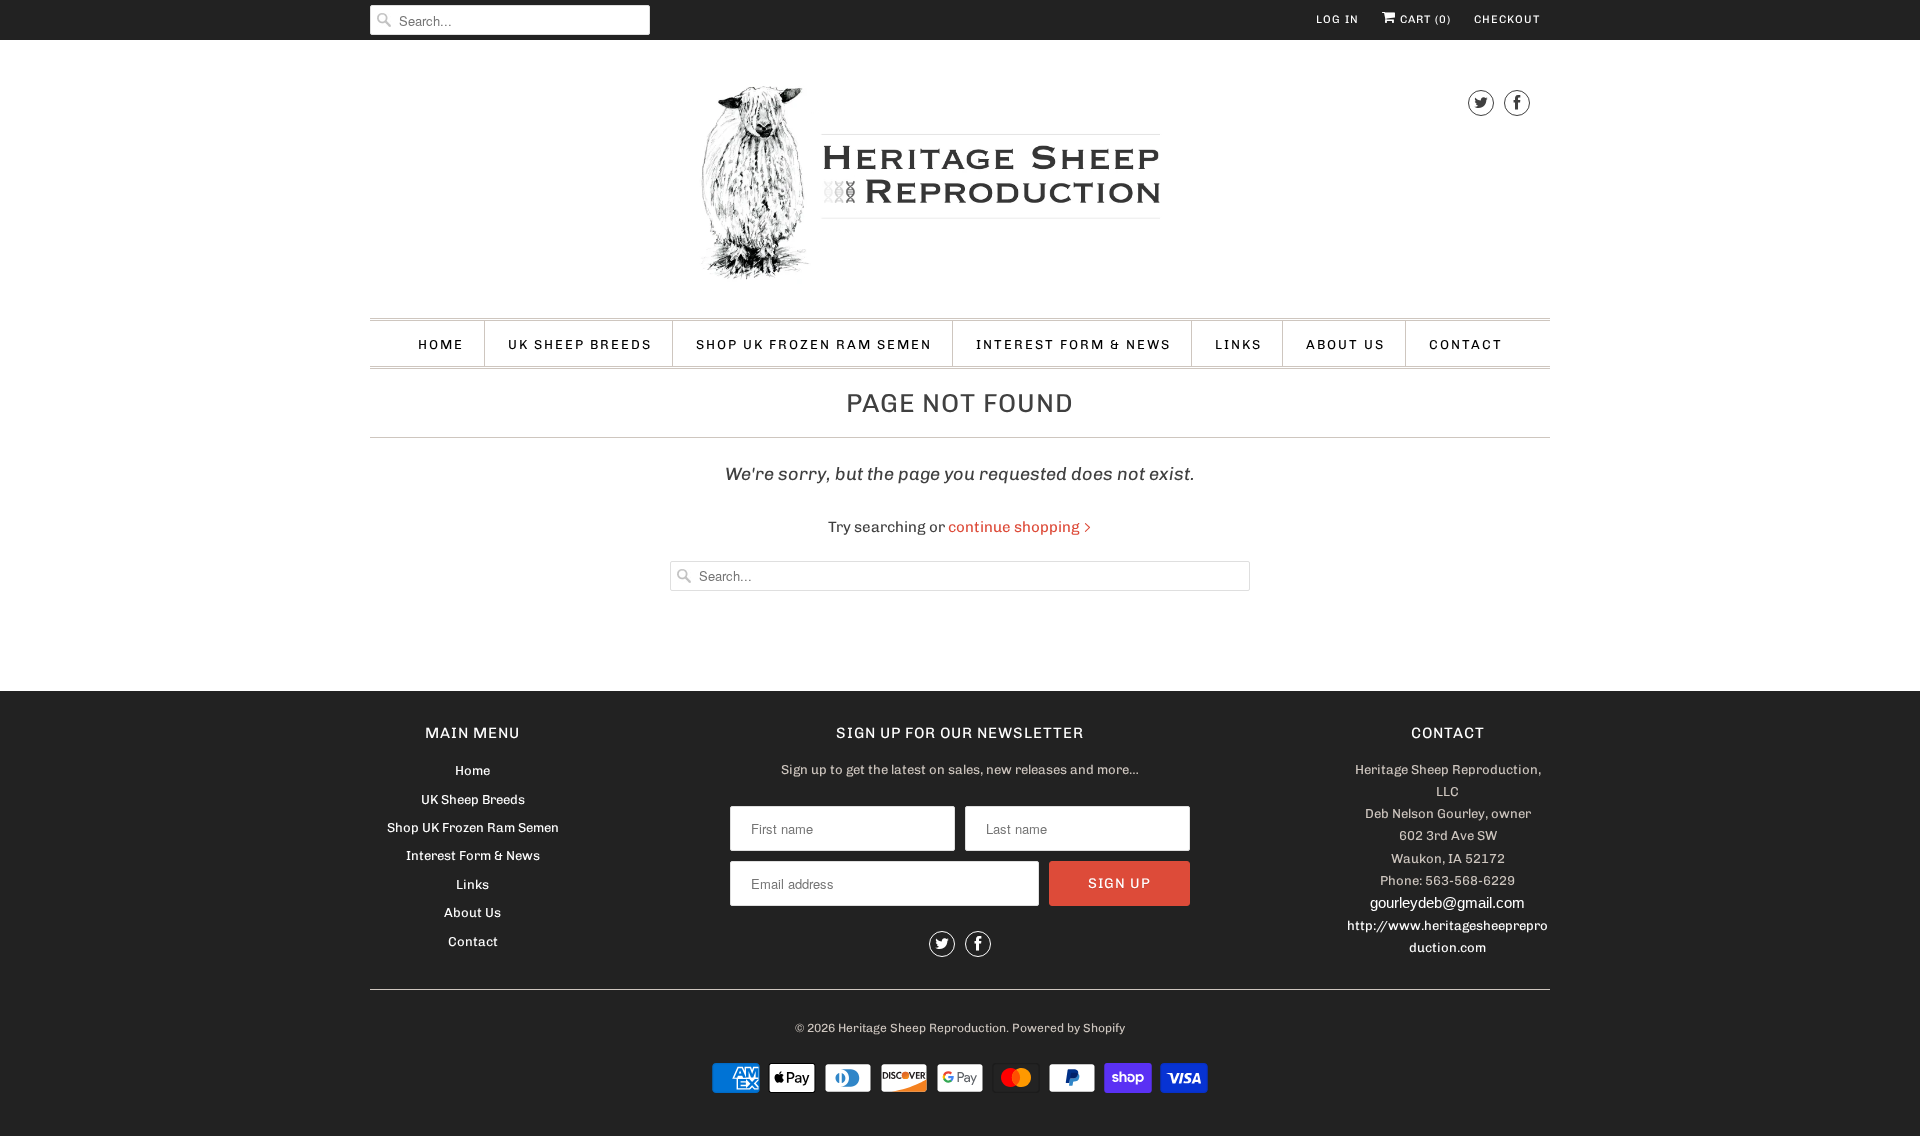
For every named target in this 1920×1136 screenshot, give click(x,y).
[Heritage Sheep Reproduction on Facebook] (1517, 102)
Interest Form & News (1073, 344)
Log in (1337, 19)
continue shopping (1015, 527)
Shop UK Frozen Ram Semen (814, 344)
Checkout (1507, 19)
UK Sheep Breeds (580, 344)
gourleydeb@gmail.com (1447, 902)
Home (441, 344)
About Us (1345, 344)
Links (1238, 344)
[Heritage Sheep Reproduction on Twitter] (1481, 102)
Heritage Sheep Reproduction (922, 1028)
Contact (1466, 344)
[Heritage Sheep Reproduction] (960, 184)
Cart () (1423, 19)
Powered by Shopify (1068, 1028)
